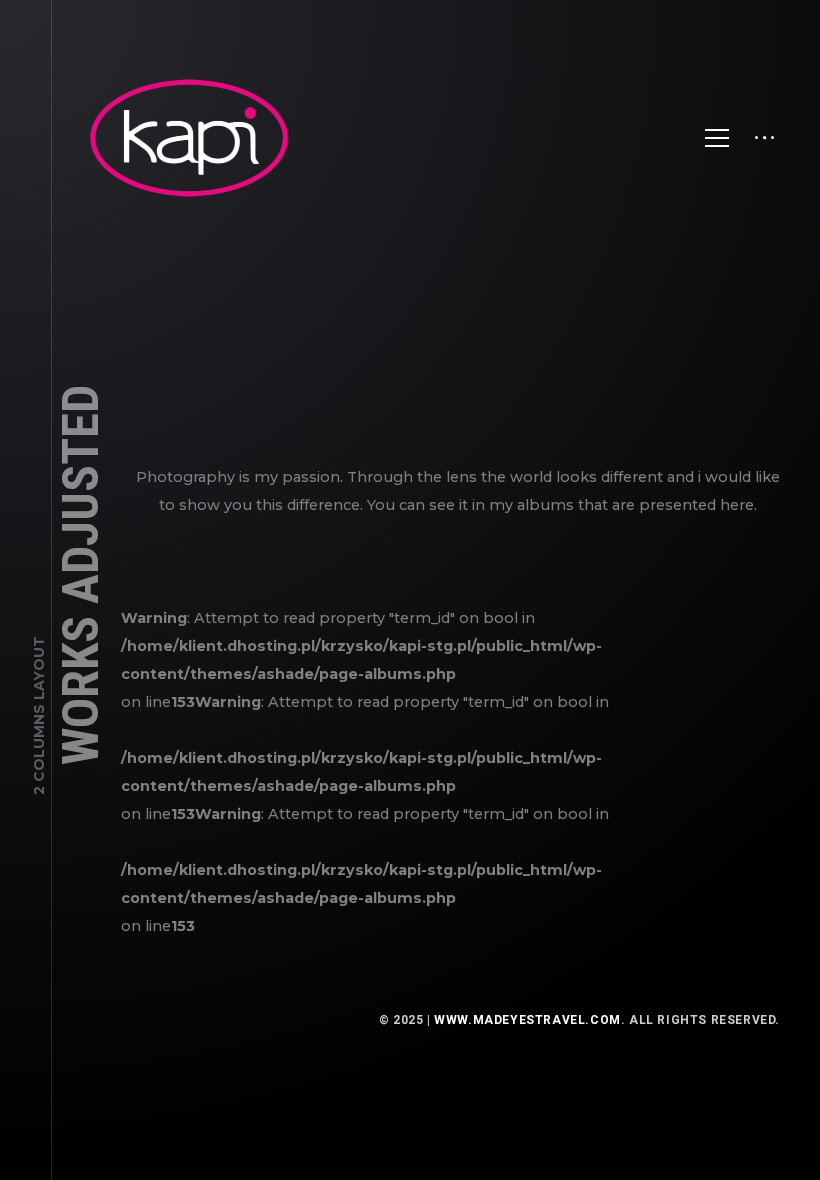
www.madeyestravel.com (527, 1020)
